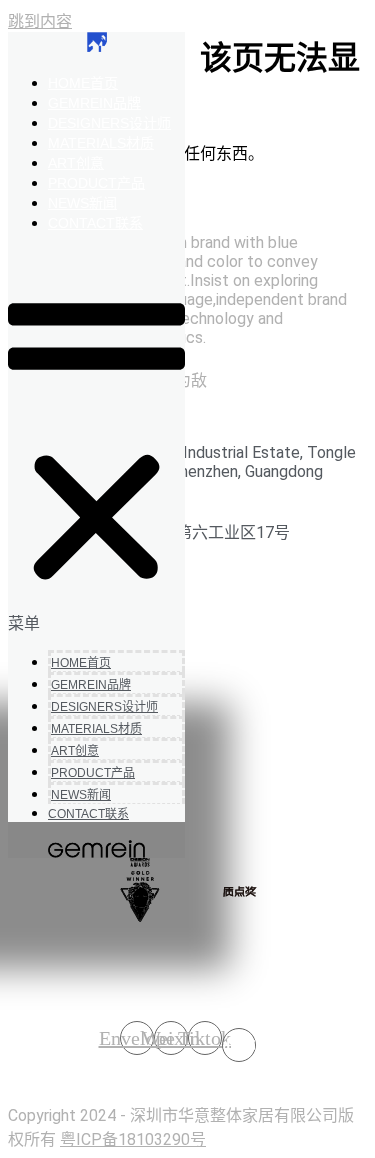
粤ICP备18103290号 (133, 1139)
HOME (83, 83)
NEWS (82, 203)
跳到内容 (40, 21)
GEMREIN (94, 103)
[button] (96, 441)
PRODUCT (96, 183)
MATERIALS (101, 143)
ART (76, 163)
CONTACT (95, 223)
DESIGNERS (109, 123)
